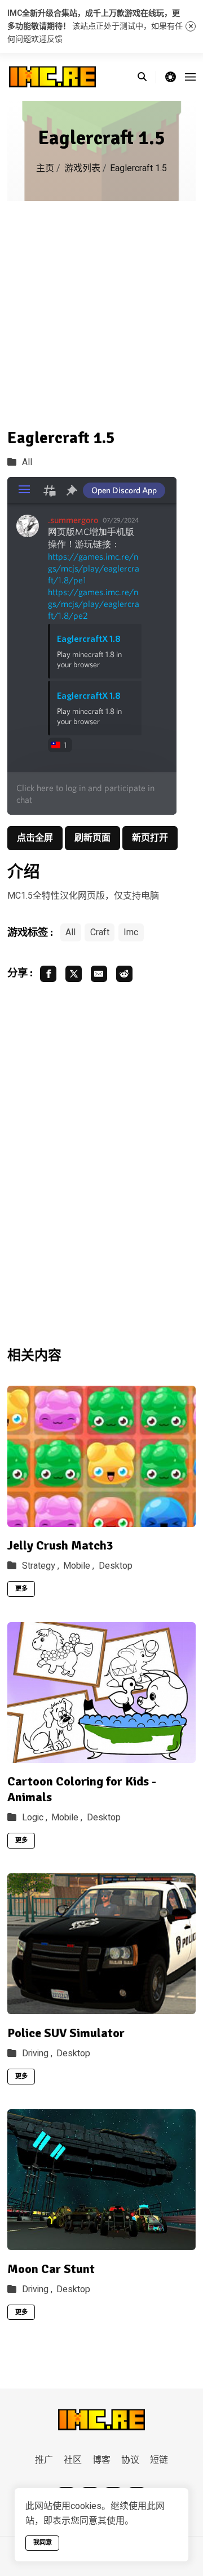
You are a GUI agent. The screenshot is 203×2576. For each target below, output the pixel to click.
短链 (159, 2460)
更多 (21, 1589)
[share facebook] (48, 974)
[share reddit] (124, 974)
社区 (73, 2460)
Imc (131, 932)
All (27, 462)
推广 (44, 2460)
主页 (45, 168)
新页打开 (150, 838)
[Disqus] (101, 1163)
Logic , (35, 1818)
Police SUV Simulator (66, 2033)
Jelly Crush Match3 (60, 1545)
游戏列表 (82, 168)
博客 (101, 2460)
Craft (100, 932)
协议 (130, 2460)
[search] (147, 77)
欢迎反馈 (47, 39)
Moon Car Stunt (51, 2269)
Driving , (37, 2053)
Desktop (116, 1566)
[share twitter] (74, 974)
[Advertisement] (101, 308)
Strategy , (41, 1566)
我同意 (43, 2542)
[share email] (99, 974)
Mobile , (79, 1566)
